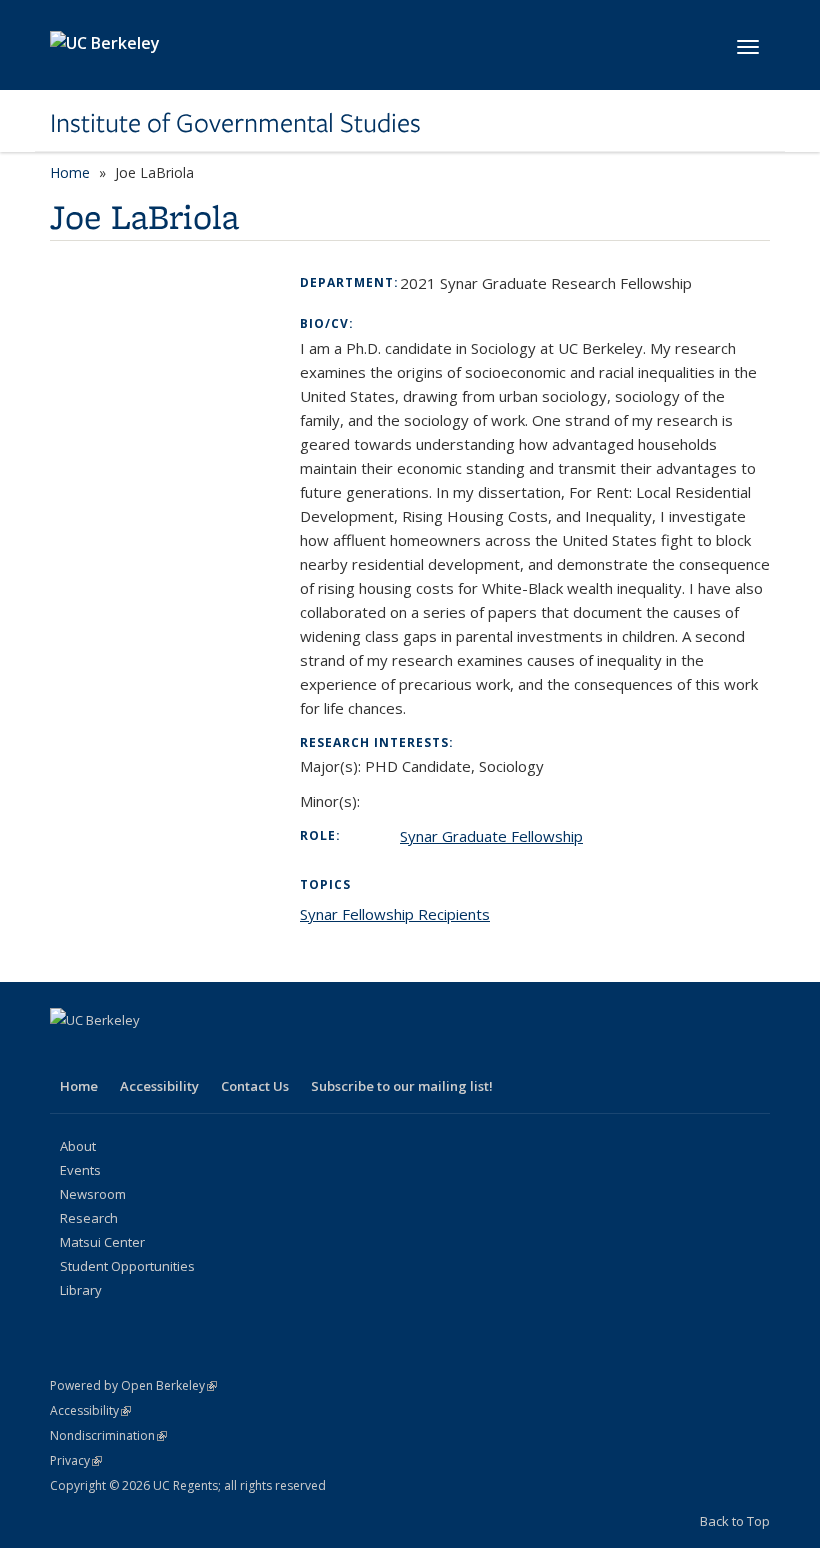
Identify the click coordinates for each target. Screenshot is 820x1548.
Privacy (76, 1460)
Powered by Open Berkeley (133, 1385)
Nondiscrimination (108, 1435)
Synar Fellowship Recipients (395, 914)
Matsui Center (102, 1242)
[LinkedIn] (146, 1054)
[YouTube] (185, 1054)
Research (89, 1218)
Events (80, 1170)
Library (81, 1290)
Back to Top (735, 1521)
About (78, 1146)
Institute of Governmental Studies (235, 123)
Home (70, 172)
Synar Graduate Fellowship (491, 836)
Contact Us (255, 1086)
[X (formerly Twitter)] (107, 1054)
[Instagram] (224, 1054)
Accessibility (159, 1086)
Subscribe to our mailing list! (402, 1086)
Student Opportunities (127, 1266)
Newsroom (93, 1194)
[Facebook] (68, 1054)
